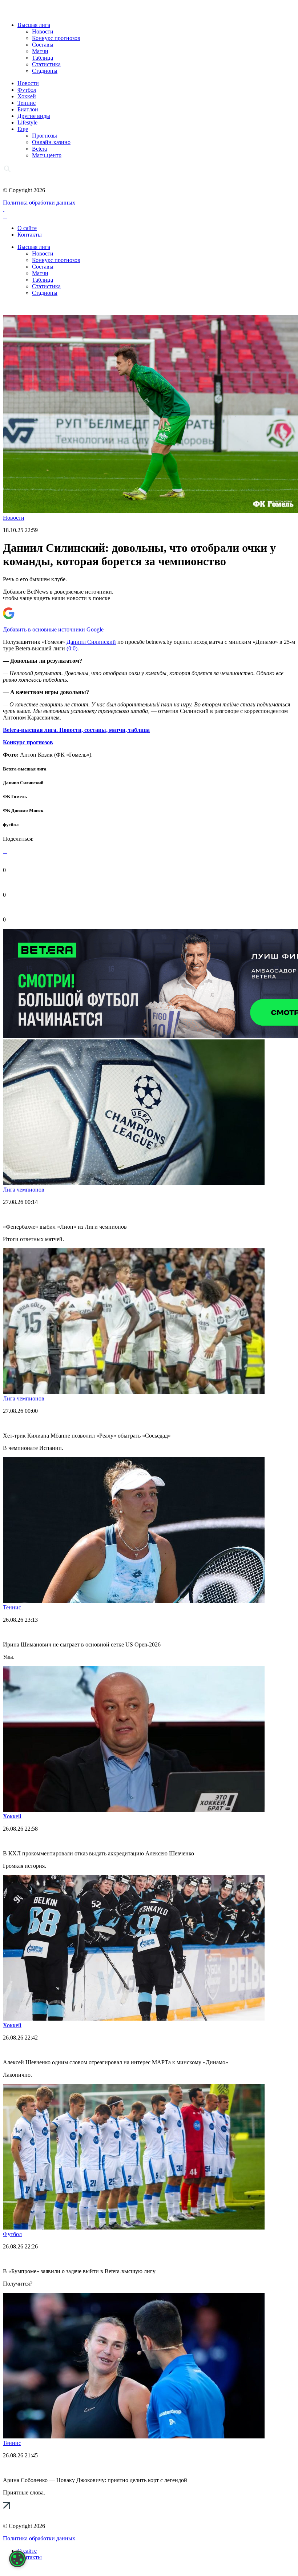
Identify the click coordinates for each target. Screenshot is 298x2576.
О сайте (27, 228)
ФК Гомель (15, 796)
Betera (39, 149)
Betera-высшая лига (25, 769)
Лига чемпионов (24, 1190)
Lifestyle (27, 122)
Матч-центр (47, 155)
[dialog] (17, 2559)
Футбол (27, 90)
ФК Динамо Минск (23, 810)
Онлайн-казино (51, 142)
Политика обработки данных (39, 203)
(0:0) (72, 648)
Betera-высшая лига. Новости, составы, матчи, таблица (76, 730)
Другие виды (34, 116)
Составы (43, 45)
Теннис (27, 103)
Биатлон (28, 109)
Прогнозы (45, 136)
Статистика (46, 64)
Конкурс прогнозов (56, 38)
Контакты (30, 235)
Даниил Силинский (91, 642)
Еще (23, 129)
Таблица (43, 58)
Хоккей (27, 96)
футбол (11, 825)
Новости (43, 31)
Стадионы (45, 71)
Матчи (40, 51)
